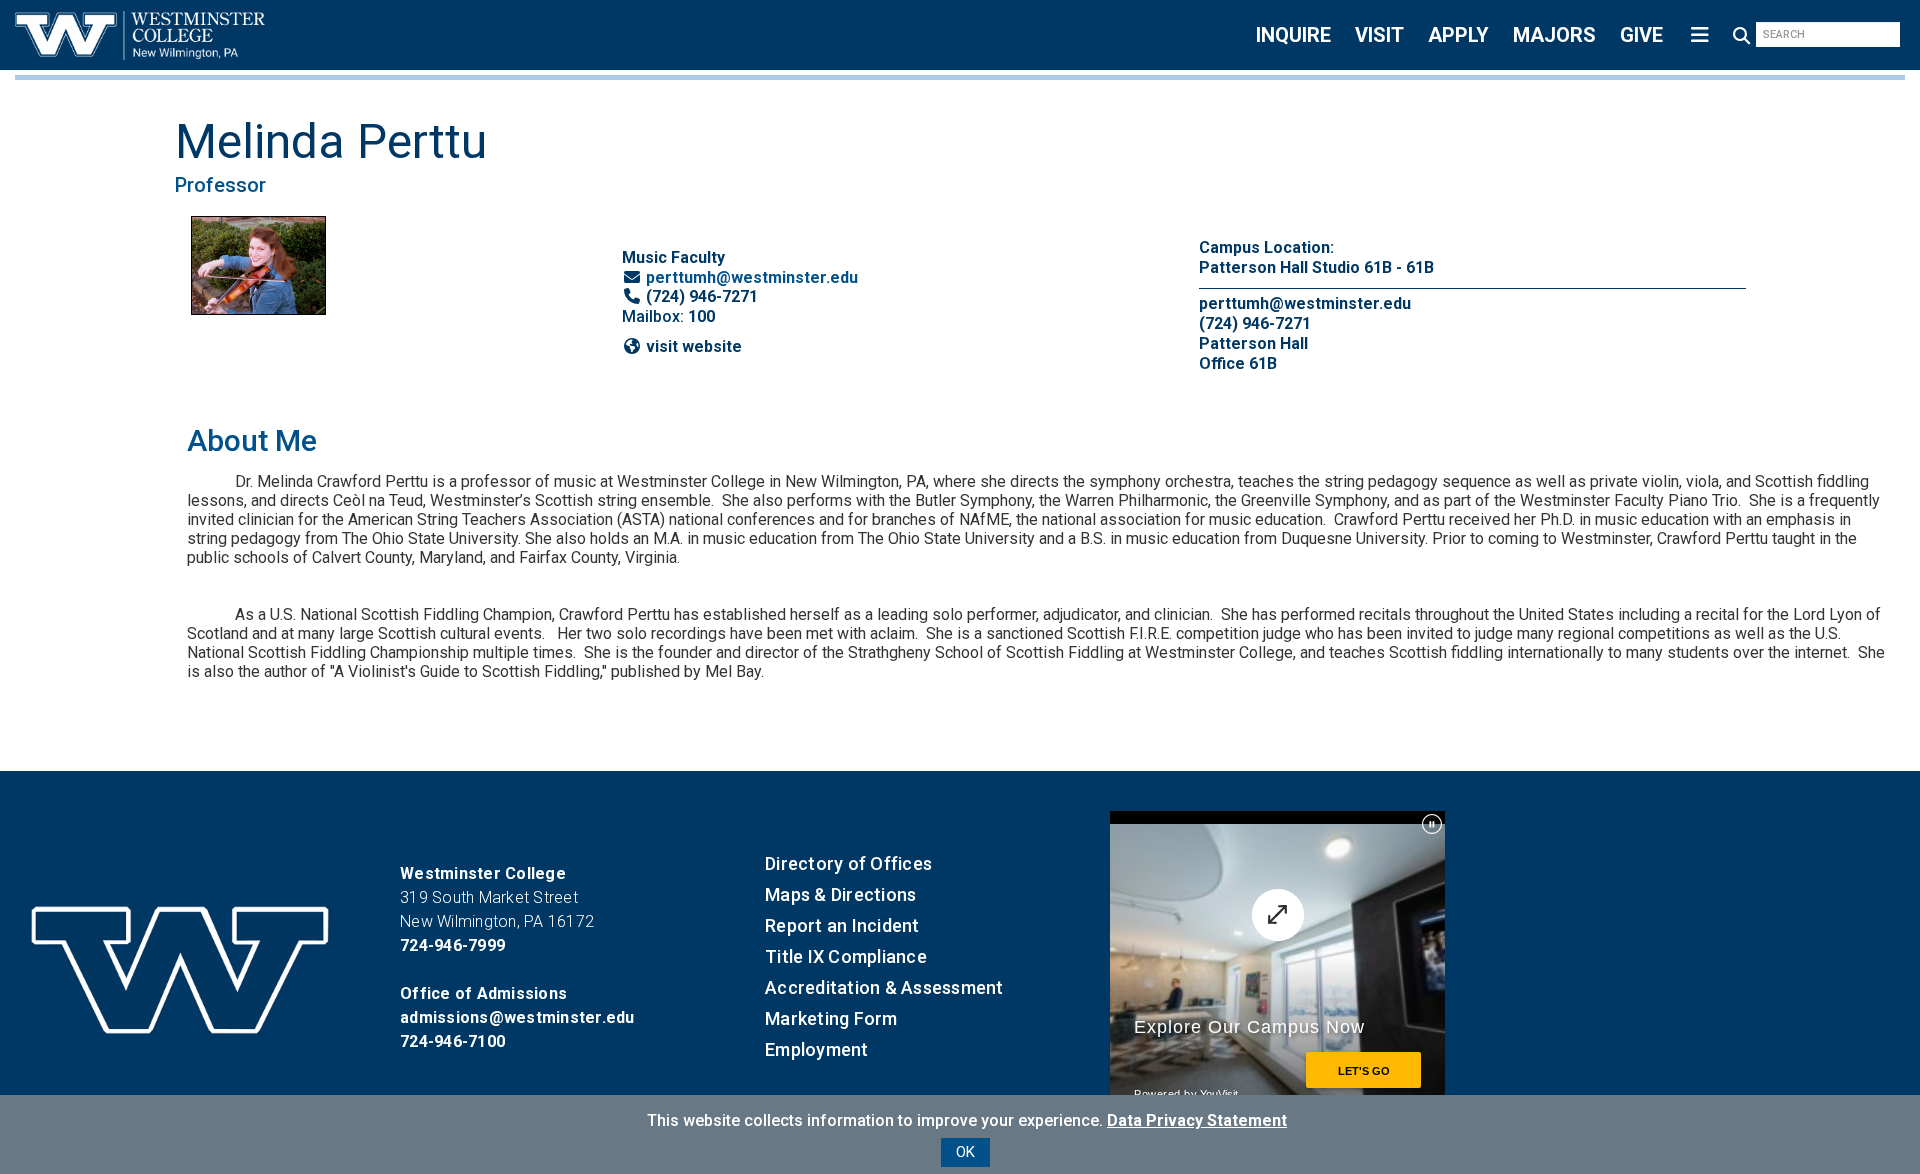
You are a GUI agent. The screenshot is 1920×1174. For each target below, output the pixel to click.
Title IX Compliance (846, 956)
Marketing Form (831, 1018)
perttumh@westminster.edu (752, 277)
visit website (694, 346)
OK (965, 1152)
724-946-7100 (452, 1041)
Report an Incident (842, 925)
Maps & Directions (840, 894)
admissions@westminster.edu (517, 1017)
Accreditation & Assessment (884, 987)
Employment (817, 1049)
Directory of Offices (848, 863)
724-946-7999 (452, 945)
